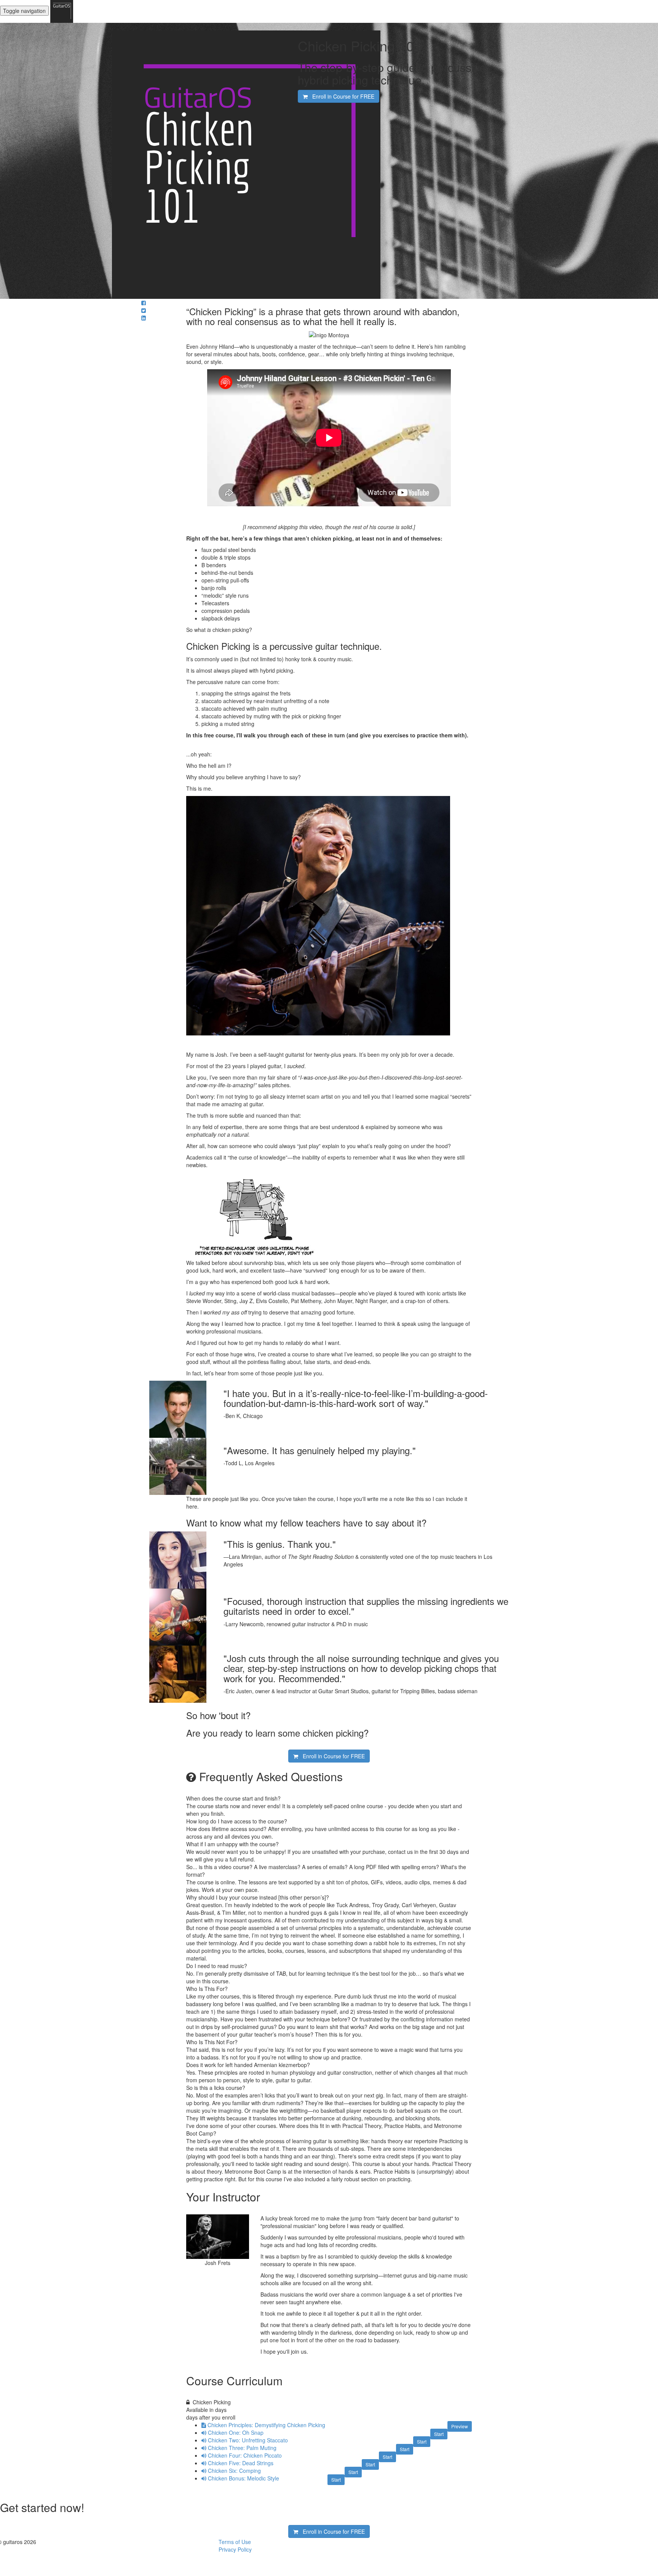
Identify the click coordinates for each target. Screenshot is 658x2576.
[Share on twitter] (144, 310)
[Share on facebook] (144, 303)
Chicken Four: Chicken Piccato (245, 2455)
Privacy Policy (235, 2549)
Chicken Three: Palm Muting (242, 2448)
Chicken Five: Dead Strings (241, 2463)
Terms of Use (235, 2542)
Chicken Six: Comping (234, 2471)
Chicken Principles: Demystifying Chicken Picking (266, 2425)
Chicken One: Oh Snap (236, 2432)
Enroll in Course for (341, 96)
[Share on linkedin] (144, 318)
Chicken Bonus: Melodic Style (244, 2478)
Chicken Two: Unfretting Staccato (248, 2440)
